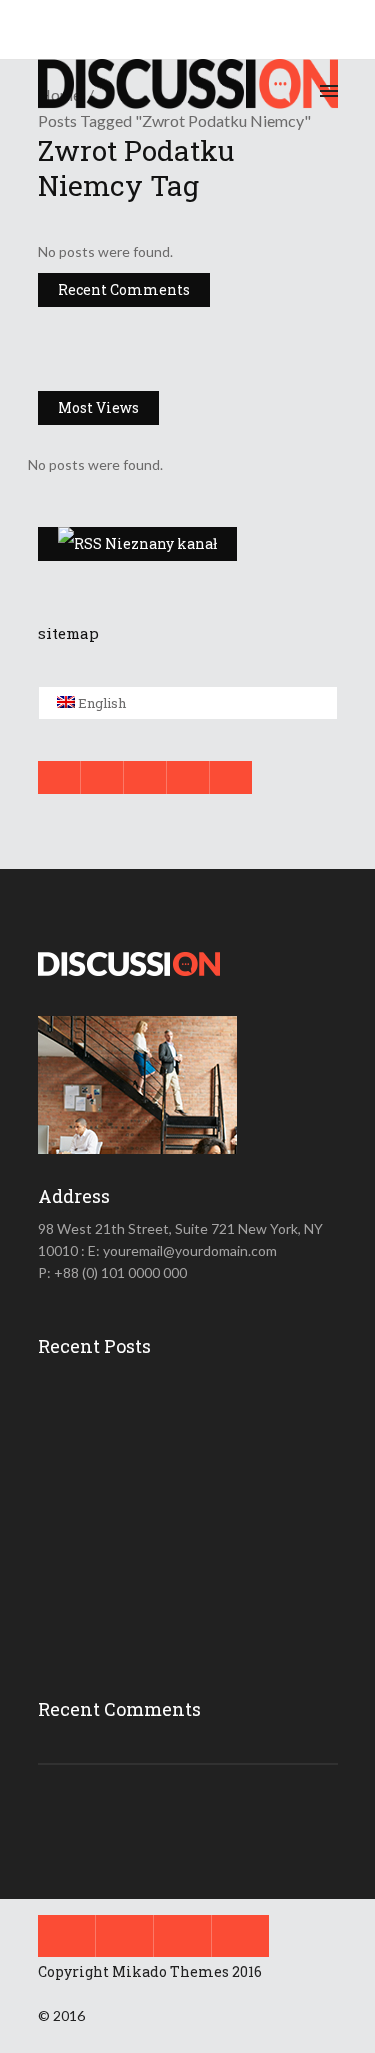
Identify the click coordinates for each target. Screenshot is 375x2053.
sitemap (68, 633)
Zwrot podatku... (201, 1491)
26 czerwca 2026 (210, 1523)
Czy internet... (192, 1404)
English (100, 703)
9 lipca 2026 (196, 1436)
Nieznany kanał (161, 543)
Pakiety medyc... (201, 1578)
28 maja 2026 (201, 1610)
